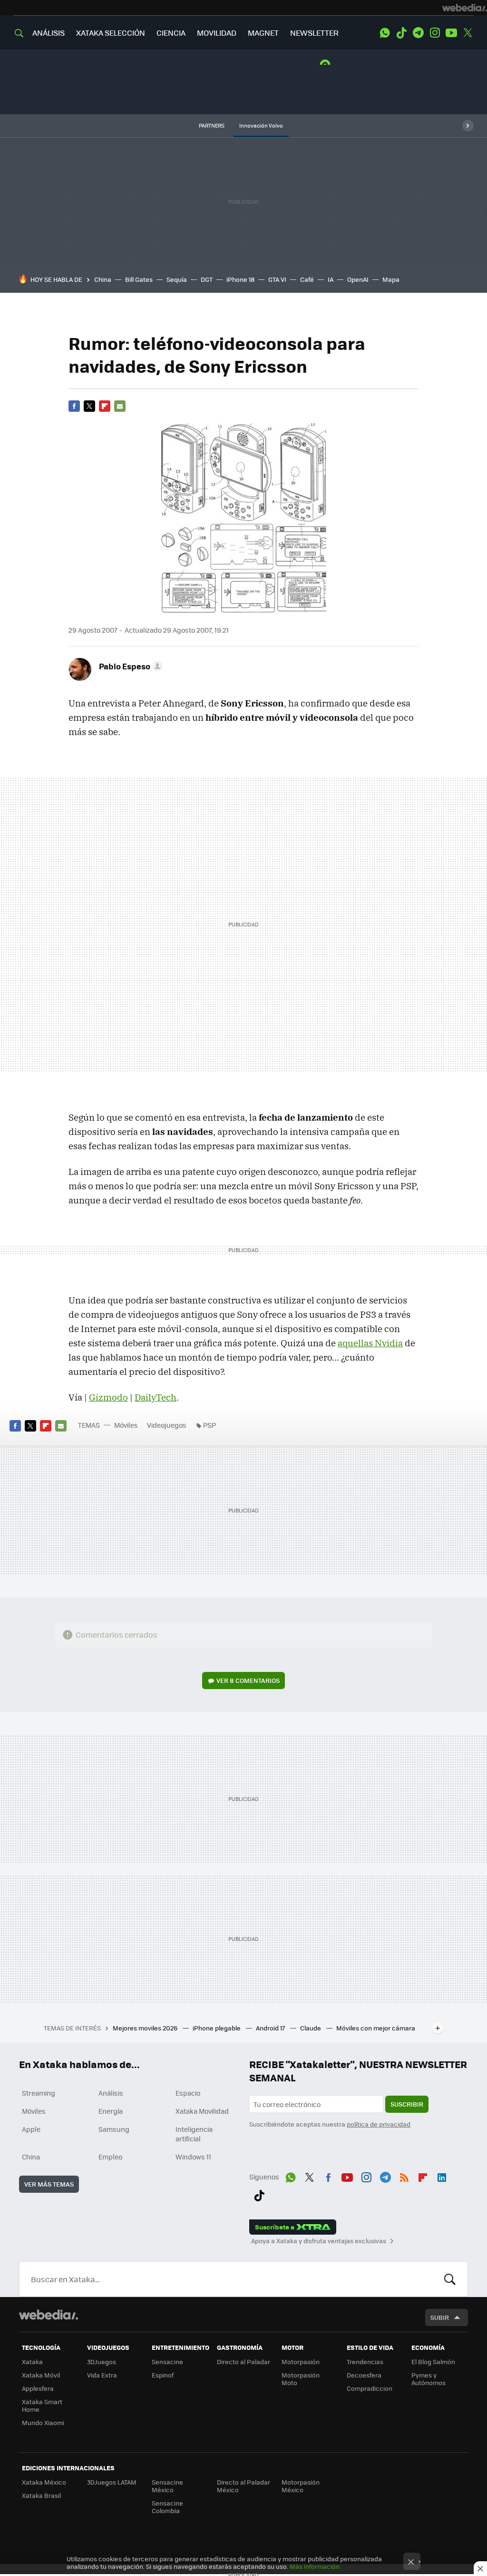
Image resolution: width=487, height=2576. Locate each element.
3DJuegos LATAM (112, 2482)
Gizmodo (108, 1397)
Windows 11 (193, 2157)
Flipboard (105, 406)
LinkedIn (442, 2176)
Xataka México (44, 2482)
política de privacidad (379, 2124)
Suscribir (407, 2104)
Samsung (114, 2129)
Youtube (451, 33)
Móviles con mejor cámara (376, 2028)
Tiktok (401, 33)
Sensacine (167, 2362)
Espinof (163, 2375)
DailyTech (156, 1397)
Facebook (74, 406)
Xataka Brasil (41, 2495)
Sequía (177, 279)
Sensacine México (167, 2486)
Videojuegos (167, 1425)
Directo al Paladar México (243, 2486)
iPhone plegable (217, 2028)
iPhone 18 (240, 279)
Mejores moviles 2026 (146, 2028)
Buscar (450, 2279)
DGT (207, 279)
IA (331, 279)
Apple (31, 2129)
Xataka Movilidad (202, 2111)
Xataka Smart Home (42, 2405)
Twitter (468, 33)
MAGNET (263, 33)
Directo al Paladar (243, 2362)
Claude (311, 2028)
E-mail (120, 406)
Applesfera (38, 2388)
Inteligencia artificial (194, 2134)
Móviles (126, 1425)
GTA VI (277, 279)
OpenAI (358, 279)
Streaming (39, 2093)
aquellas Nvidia (370, 1343)
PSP (209, 1425)
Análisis (111, 2093)
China (103, 279)
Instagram (435, 33)
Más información (315, 2566)
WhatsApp (385, 33)
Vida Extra (102, 2375)
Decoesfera (364, 2375)
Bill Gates (139, 279)
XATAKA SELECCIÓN (111, 33)
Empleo (110, 2157)
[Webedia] (465, 8)
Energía (111, 2111)
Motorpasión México (301, 2486)
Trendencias (365, 2362)
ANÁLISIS (49, 33)
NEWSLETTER (314, 33)
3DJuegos (102, 2362)
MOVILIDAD (217, 33)
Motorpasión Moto (301, 2379)
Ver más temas (49, 2184)
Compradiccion (370, 2388)
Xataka (32, 2362)
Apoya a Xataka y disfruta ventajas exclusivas (319, 2241)
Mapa (391, 279)
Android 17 (271, 2028)
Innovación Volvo (261, 125)
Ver (248, 1680)
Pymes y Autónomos (429, 2379)
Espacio (188, 2093)
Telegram (418, 33)
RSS (404, 2176)
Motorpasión (301, 2362)
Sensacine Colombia (167, 2507)
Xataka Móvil (41, 2375)
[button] (129, 666)
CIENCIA (171, 33)
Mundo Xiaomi (43, 2422)
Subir (440, 2317)
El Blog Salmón (433, 2362)
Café (307, 279)
